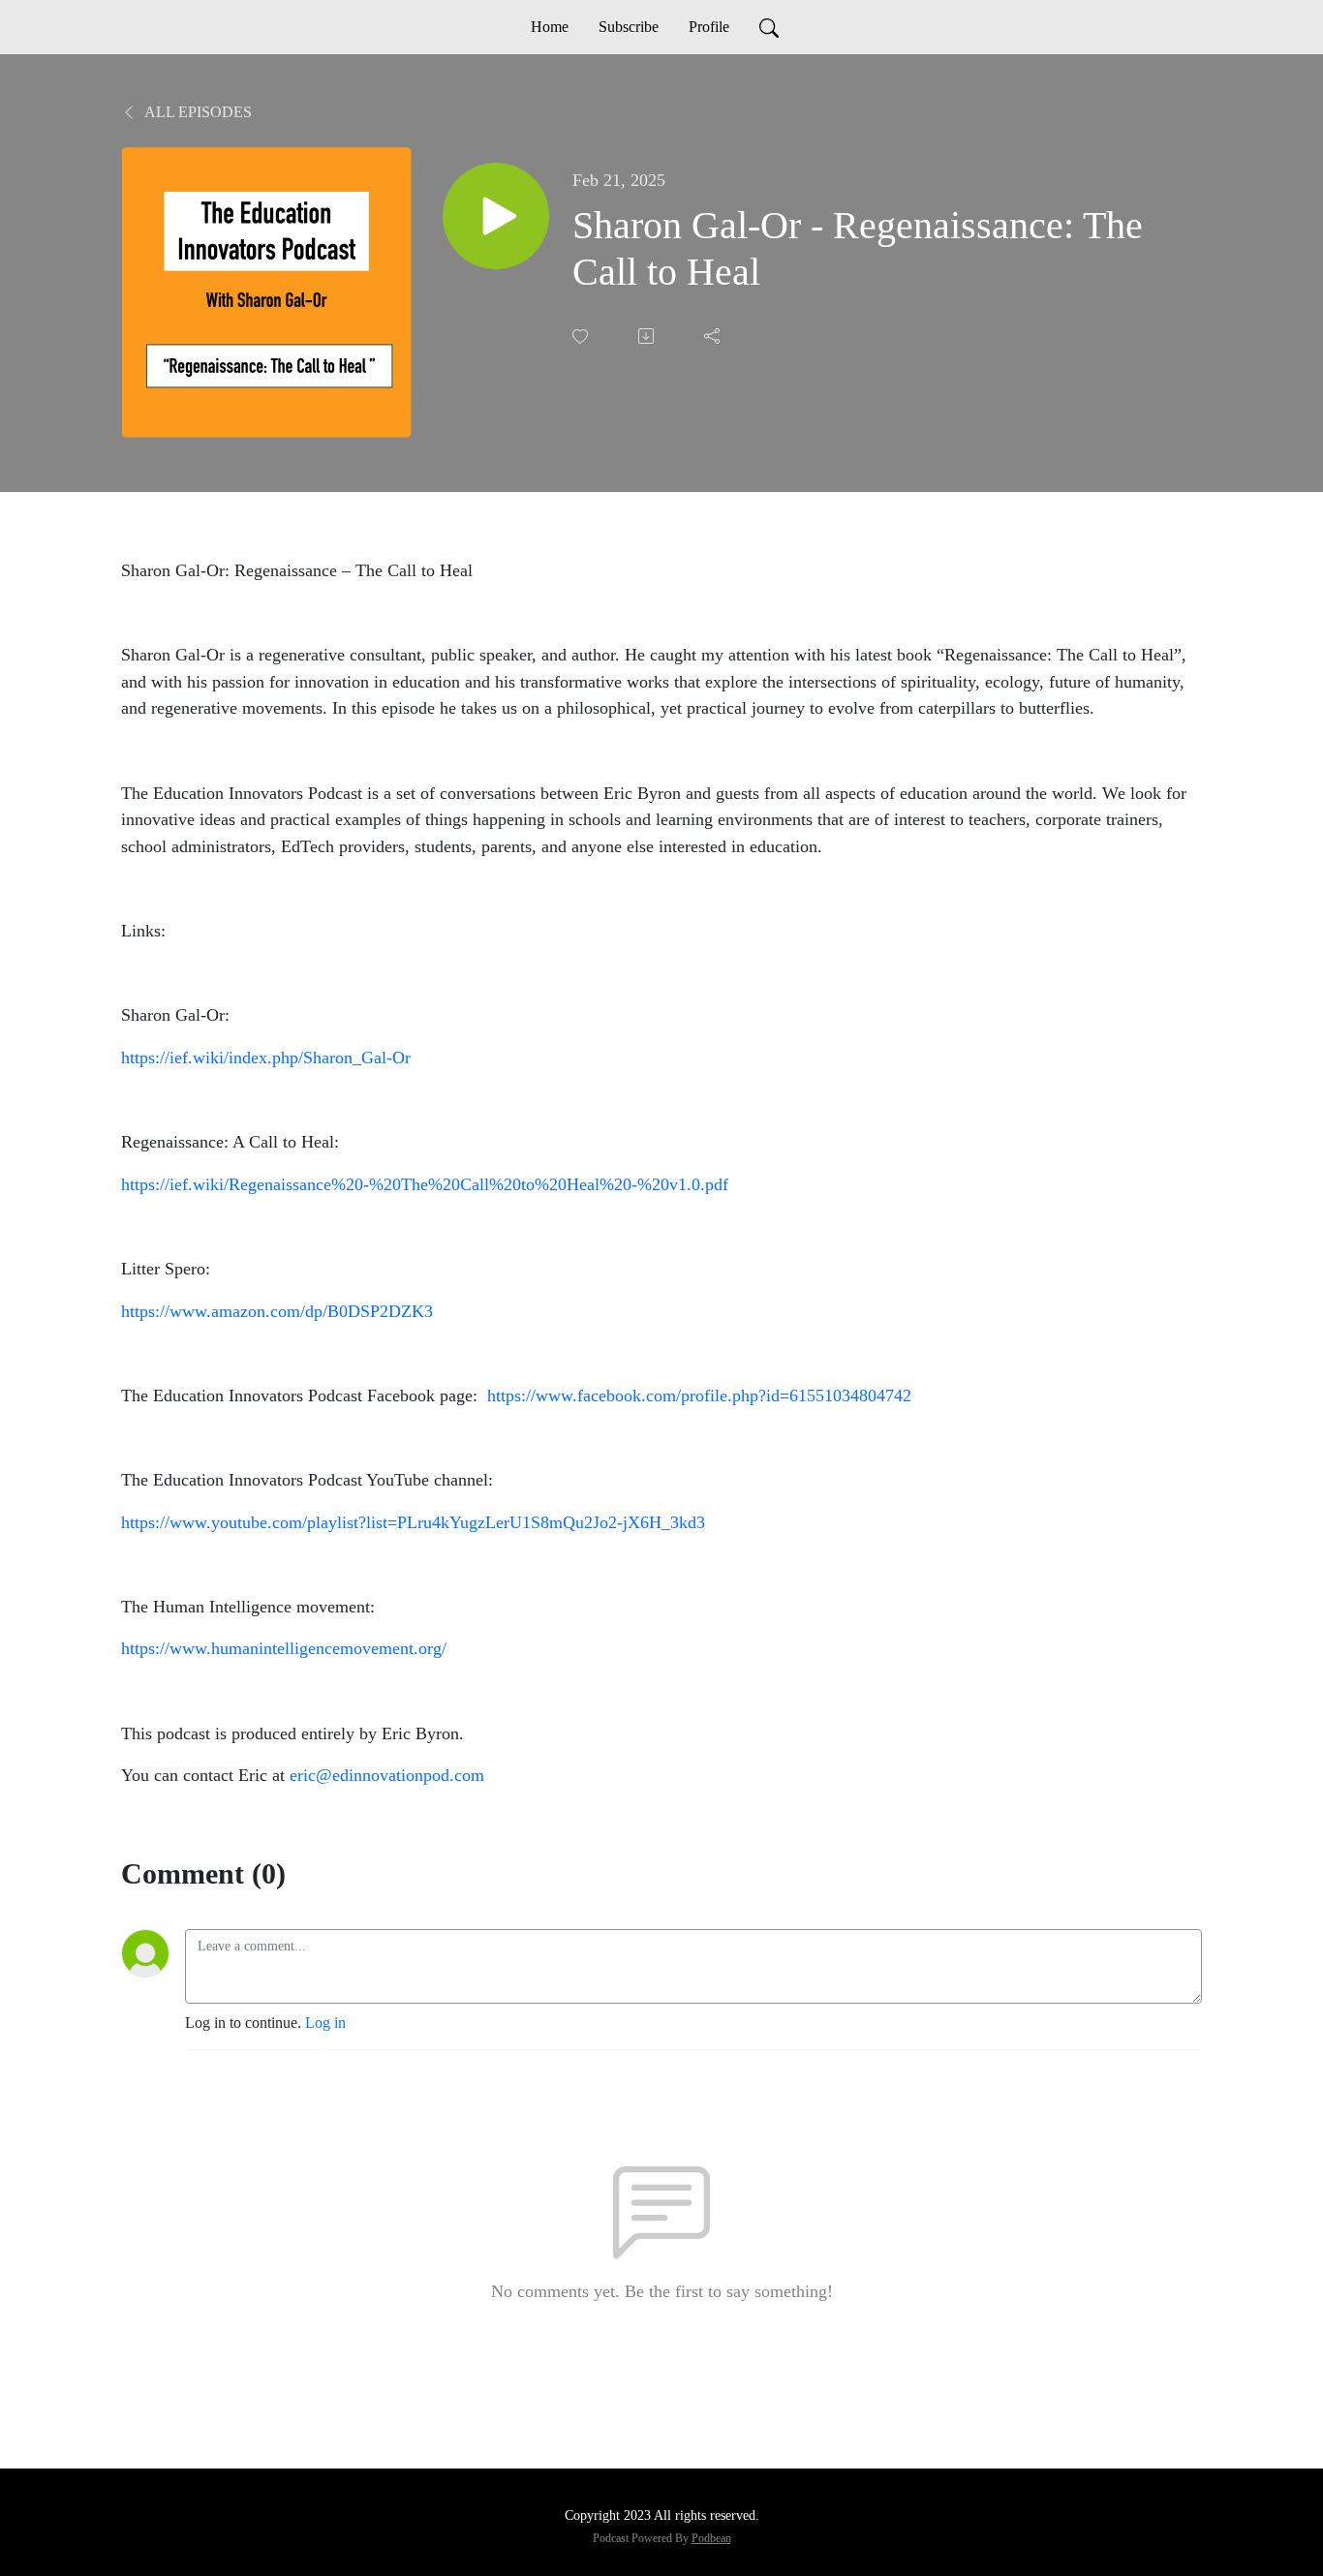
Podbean (711, 2538)
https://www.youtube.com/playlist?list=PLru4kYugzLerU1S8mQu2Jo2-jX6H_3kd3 (413, 1522)
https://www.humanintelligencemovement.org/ (284, 1648)
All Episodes (197, 112)
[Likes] (582, 337)
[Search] (769, 27)
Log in (325, 2023)
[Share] (714, 336)
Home (550, 27)
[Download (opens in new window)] (648, 336)
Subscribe (629, 27)
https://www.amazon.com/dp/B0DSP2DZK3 (277, 1311)
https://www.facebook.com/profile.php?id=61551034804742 (699, 1395)
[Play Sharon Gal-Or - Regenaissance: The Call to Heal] (496, 216)
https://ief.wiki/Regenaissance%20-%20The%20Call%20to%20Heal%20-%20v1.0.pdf (425, 1184)
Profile (709, 27)
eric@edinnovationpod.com (387, 1775)
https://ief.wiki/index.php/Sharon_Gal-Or (266, 1058)
